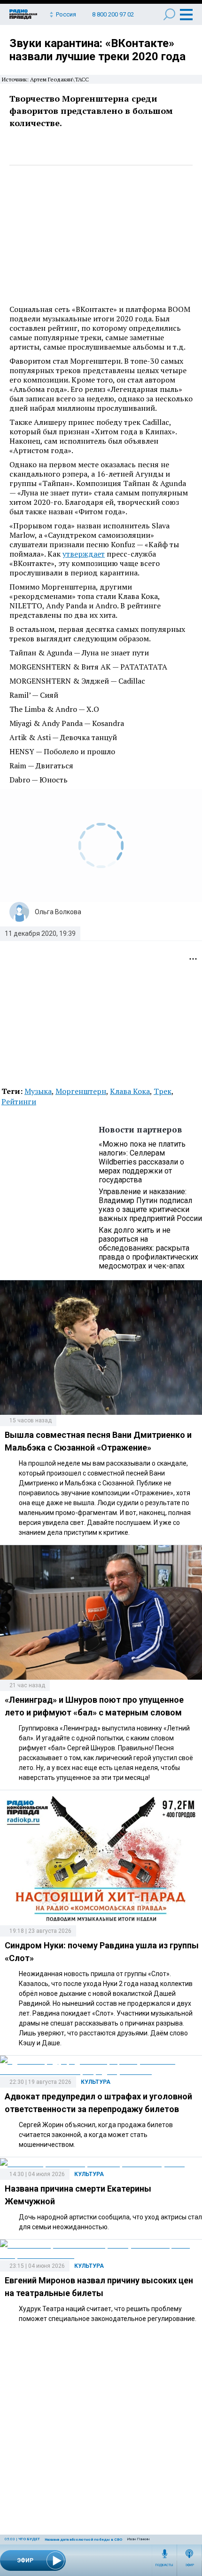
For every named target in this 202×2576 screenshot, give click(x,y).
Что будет (29, 2539)
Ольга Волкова (58, 912)
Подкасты (164, 2565)
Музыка (38, 1091)
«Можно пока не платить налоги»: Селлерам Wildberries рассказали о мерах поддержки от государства (142, 1162)
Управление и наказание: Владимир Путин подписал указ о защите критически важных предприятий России (150, 1205)
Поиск (169, 14)
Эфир (190, 2565)
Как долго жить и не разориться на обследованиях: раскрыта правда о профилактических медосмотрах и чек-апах (148, 1248)
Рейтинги (19, 1101)
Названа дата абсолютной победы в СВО (83, 2540)
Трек (163, 1091)
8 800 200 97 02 (113, 14)
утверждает (84, 554)
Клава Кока (130, 1091)
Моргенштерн (81, 1091)
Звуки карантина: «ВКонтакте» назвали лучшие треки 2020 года (97, 50)
